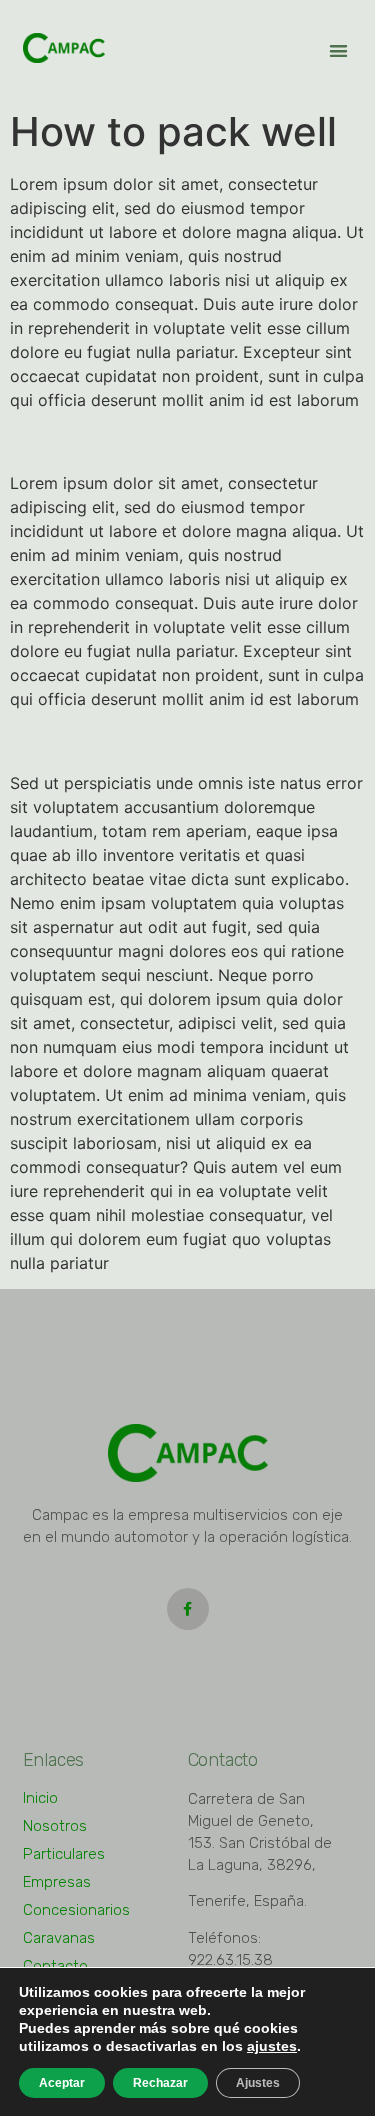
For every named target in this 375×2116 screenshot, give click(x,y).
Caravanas (59, 1938)
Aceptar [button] (62, 2083)
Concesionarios (76, 1910)
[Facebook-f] (188, 1609)
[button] (338, 50)
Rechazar (160, 2083)
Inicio (40, 1798)
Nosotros (55, 1826)
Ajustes (258, 2083)
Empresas (57, 1882)
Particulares (64, 1854)
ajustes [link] (272, 2046)
